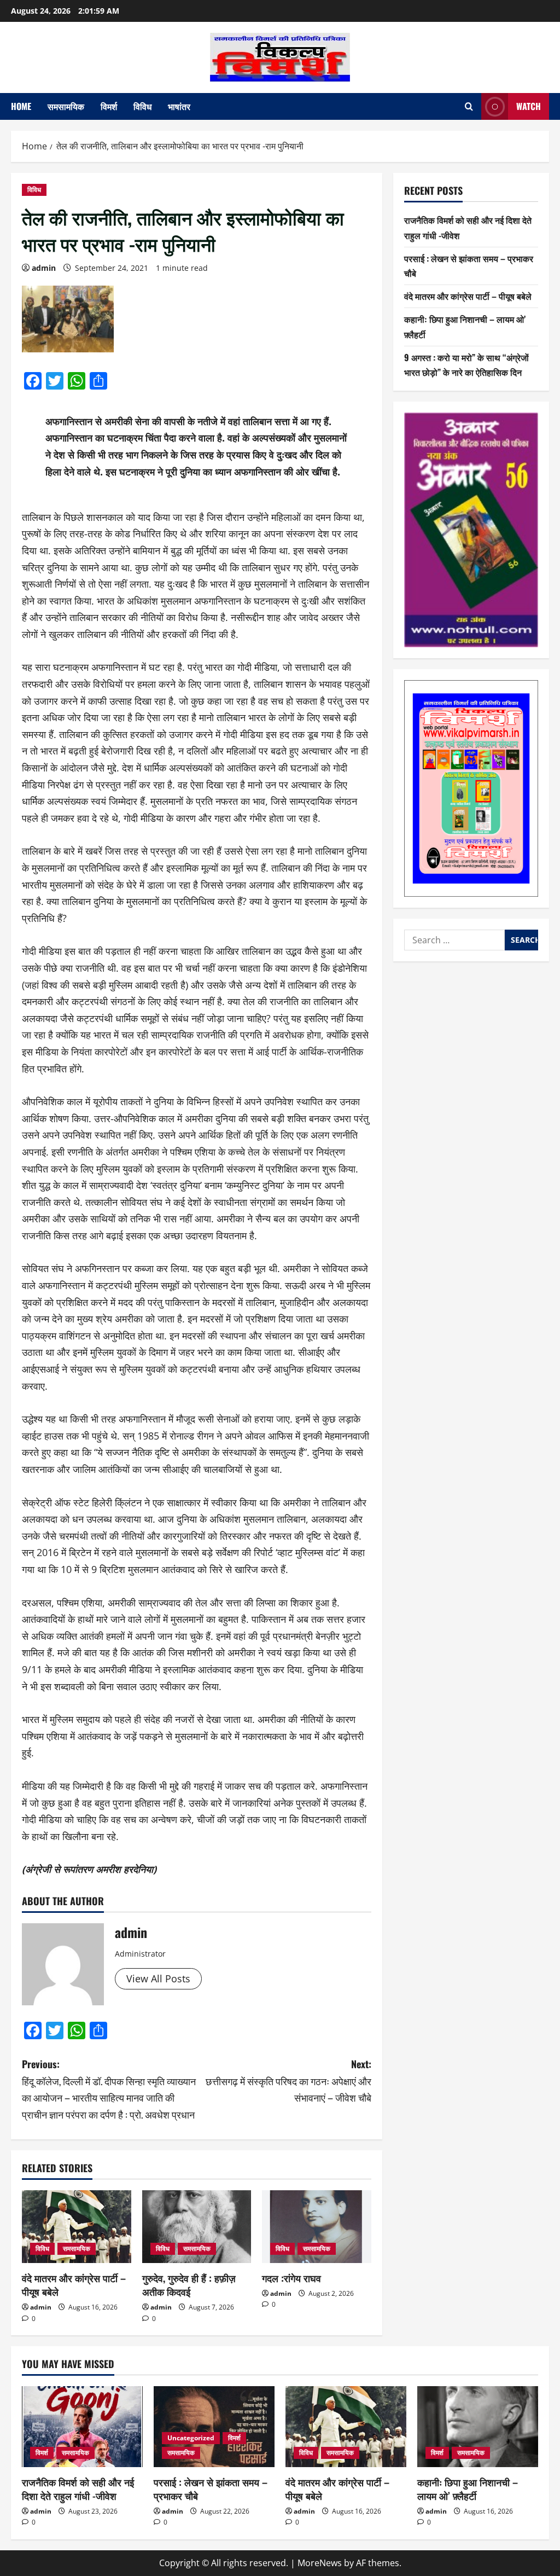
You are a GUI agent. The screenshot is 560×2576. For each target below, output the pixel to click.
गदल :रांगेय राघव (291, 2278)
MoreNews (320, 2563)
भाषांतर (179, 106)
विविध (142, 106)
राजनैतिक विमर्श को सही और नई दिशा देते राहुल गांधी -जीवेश (78, 2489)
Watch (529, 106)
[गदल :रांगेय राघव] (317, 2227)
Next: (288, 2081)
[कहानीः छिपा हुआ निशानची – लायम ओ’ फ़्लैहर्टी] (478, 2426)
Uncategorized (191, 2438)
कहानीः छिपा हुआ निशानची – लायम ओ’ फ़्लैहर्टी (468, 2489)
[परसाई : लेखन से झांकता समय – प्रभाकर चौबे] (214, 2426)
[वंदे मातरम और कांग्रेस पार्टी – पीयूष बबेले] (77, 2227)
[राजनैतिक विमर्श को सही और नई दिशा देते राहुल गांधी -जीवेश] (82, 2426)
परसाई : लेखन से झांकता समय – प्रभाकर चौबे (211, 2489)
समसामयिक (66, 106)
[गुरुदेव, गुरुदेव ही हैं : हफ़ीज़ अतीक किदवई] (197, 2227)
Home (21, 106)
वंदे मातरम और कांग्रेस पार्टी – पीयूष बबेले (74, 2285)
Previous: (109, 2089)
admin (44, 268)
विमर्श (109, 106)
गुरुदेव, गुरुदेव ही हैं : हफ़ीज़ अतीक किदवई (189, 2285)
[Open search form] (469, 106)
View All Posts (158, 1979)
